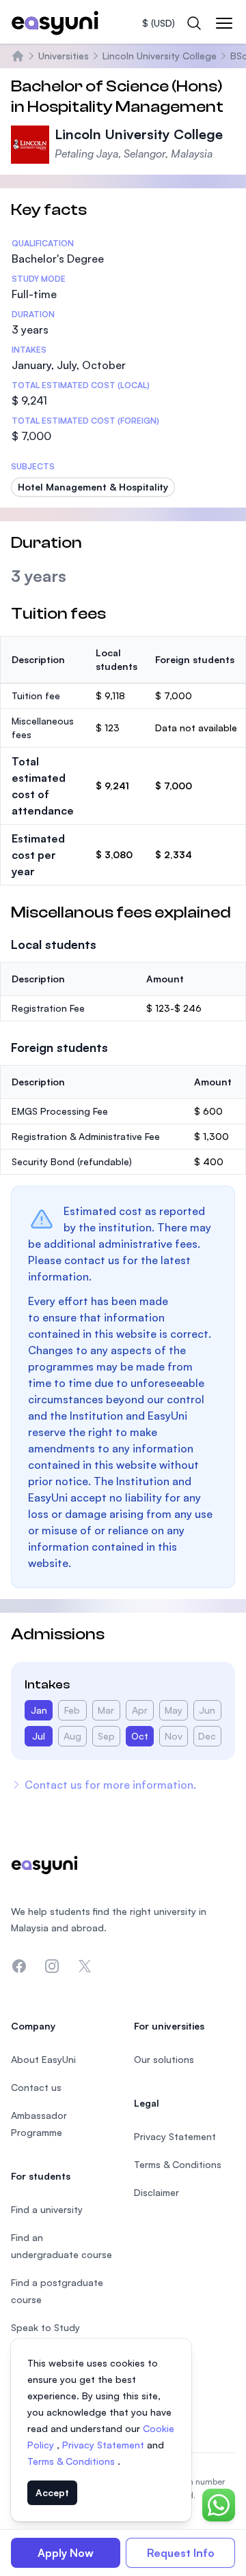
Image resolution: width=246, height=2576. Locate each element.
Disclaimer (156, 2192)
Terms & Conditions (72, 2461)
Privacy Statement (105, 2445)
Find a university (47, 2209)
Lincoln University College (160, 56)
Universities (64, 56)
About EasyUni (43, 2059)
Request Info (181, 2553)
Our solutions (164, 2059)
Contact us (36, 2087)
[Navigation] (224, 23)
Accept (52, 2492)
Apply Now (66, 2553)
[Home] (18, 56)
